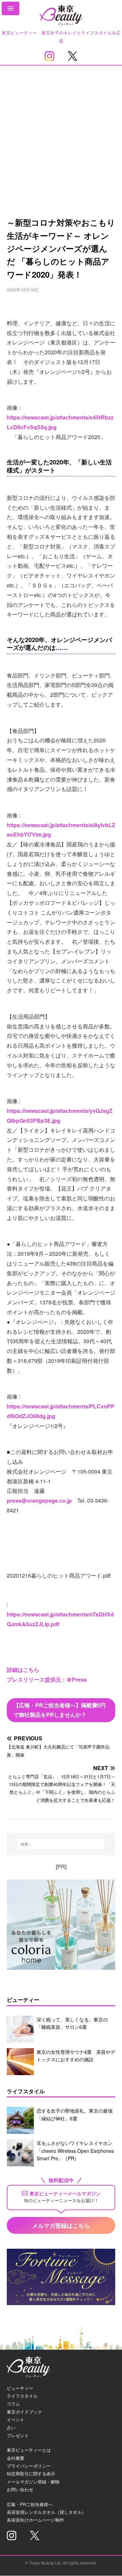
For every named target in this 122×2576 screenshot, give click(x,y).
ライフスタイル (22, 2396)
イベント (16, 2419)
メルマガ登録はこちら (61, 2225)
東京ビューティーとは (29, 2450)
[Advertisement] (61, 130)
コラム (13, 2404)
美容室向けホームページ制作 (35, 2520)
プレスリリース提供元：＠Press (47, 1679)
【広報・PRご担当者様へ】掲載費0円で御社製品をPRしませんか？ (60, 1710)
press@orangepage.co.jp (39, 1500)
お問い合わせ (20, 2489)
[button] (11, 8)
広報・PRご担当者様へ (30, 2504)
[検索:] (61, 1844)
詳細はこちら (23, 1670)
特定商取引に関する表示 (31, 2473)
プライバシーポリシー (29, 2466)
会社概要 (16, 2458)
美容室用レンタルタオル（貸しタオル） (46, 2512)
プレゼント (18, 2435)
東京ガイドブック (24, 2412)
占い (11, 2428)
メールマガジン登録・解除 (33, 2482)
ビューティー (20, 2388)
